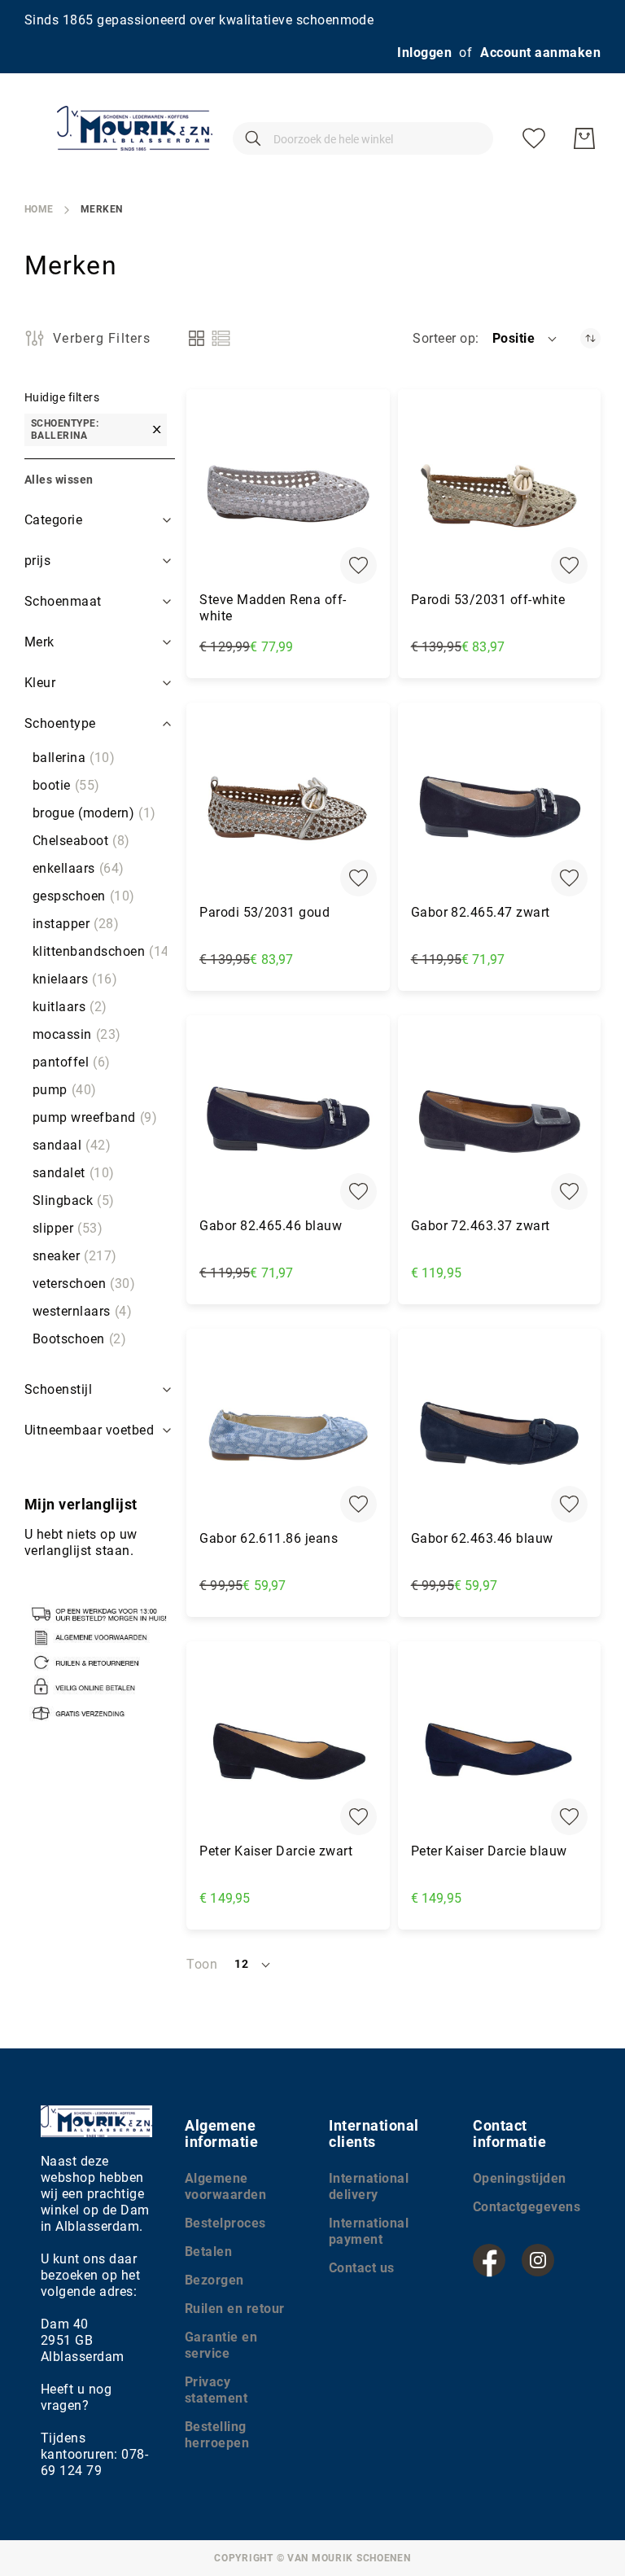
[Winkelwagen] (584, 138)
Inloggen (424, 53)
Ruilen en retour (235, 2309)
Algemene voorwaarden (225, 2186)
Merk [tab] (39, 642)
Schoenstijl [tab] (58, 1389)
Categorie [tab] (53, 520)
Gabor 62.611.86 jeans (269, 1538)
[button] (526, 339)
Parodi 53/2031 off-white (488, 600)
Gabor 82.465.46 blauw (271, 1226)
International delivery (369, 2186)
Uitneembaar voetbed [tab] (89, 1430)
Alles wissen (59, 480)
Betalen (208, 2252)
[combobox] (363, 138)
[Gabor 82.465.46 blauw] (288, 1121)
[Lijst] (221, 338)
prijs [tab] (37, 561)
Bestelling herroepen (217, 2435)
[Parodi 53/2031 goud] (288, 808)
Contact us (362, 2268)
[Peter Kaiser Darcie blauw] (499, 1747)
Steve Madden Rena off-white (273, 608)
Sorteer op (444, 338)
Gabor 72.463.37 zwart (481, 1226)
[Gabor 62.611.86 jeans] (288, 1434)
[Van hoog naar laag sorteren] (590, 338)
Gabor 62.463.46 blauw (482, 1538)
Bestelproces (225, 2223)
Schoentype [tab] (60, 723)
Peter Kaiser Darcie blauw (489, 1851)
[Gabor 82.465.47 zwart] (499, 808)
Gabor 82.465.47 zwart (481, 912)
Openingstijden (520, 2178)
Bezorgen (214, 2280)
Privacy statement (216, 2390)
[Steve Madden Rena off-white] (288, 495)
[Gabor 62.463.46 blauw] (499, 1434)
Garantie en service (221, 2345)
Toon (202, 1964)
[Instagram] (538, 2260)
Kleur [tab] (40, 683)
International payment (369, 2231)
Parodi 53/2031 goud (264, 912)
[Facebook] (489, 2260)
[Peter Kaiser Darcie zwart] (288, 1747)
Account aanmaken (540, 53)
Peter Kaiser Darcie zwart (276, 1851)
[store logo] (135, 128)
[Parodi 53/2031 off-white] (499, 495)
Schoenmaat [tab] (63, 601)
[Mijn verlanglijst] (534, 138)
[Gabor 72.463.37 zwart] (499, 1121)
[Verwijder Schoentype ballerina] (157, 430)
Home (39, 209)
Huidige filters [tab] (62, 397)
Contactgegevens (527, 2207)
